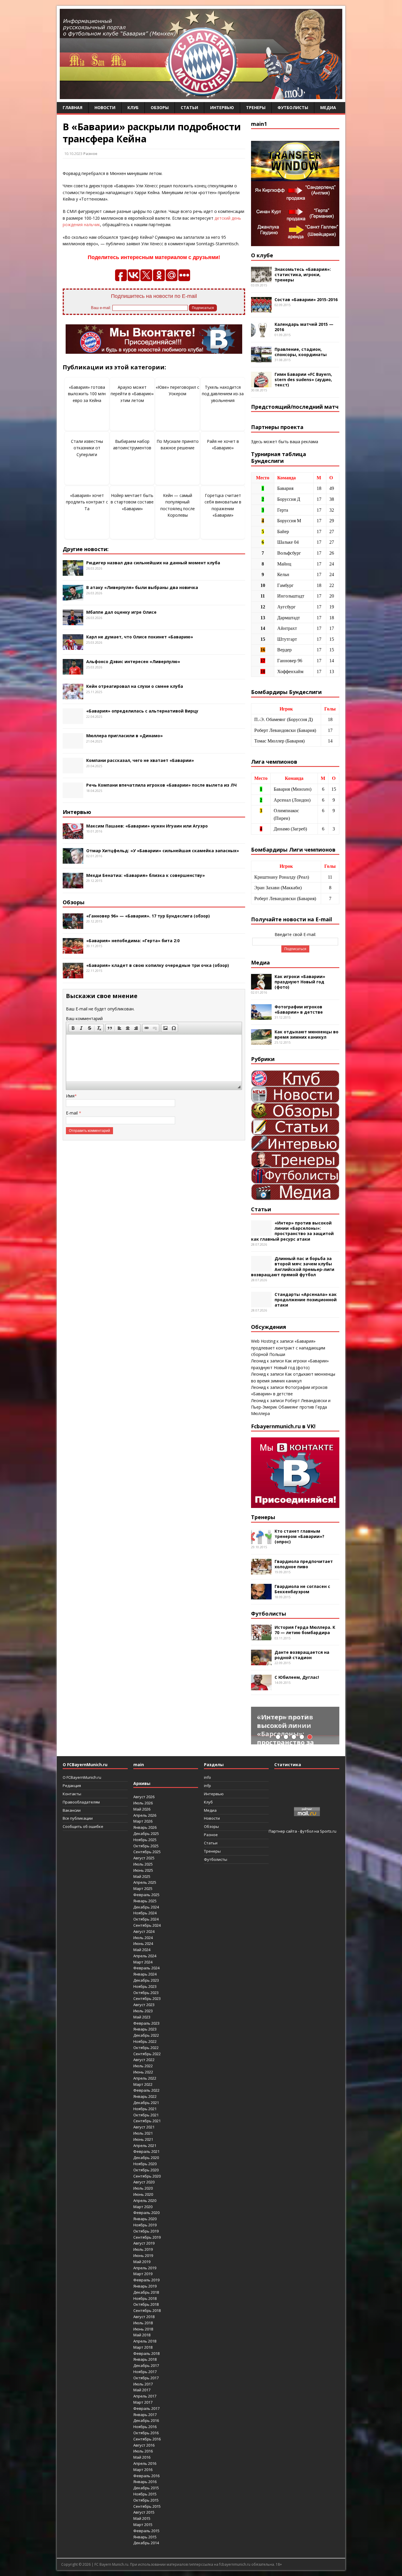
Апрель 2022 (145, 2078)
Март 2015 (143, 2525)
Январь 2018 (145, 2359)
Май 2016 (142, 2457)
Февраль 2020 (146, 2213)
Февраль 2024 (146, 1968)
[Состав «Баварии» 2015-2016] (261, 309)
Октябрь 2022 (146, 2048)
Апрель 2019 (145, 2268)
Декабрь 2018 (146, 2292)
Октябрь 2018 (146, 2304)
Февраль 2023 (146, 2023)
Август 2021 (144, 2127)
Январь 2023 (145, 2029)
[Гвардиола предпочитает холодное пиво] (261, 1571)
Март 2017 (143, 2402)
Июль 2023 (143, 2011)
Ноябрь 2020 (145, 2164)
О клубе (262, 255)
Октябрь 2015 (146, 2500)
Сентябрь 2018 (147, 2310)
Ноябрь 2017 (145, 2372)
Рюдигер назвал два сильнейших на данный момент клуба (153, 563)
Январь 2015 (145, 2537)
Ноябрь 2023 (145, 1986)
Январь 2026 (145, 1827)
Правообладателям (81, 1802)
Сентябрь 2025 (147, 1852)
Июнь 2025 (143, 1870)
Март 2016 (143, 2470)
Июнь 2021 (143, 2139)
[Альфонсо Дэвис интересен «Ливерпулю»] (73, 671)
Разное (90, 154)
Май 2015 (142, 2518)
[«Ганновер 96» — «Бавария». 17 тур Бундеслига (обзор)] (73, 926)
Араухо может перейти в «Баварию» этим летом (132, 394)
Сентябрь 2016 (147, 2439)
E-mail (72, 1113)
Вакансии (72, 1810)
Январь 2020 (145, 2219)
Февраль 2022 (146, 2090)
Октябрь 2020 (146, 2170)
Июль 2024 (143, 1938)
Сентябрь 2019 (147, 2237)
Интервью (222, 107)
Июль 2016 (143, 2451)
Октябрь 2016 (146, 2433)
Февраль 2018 (146, 2353)
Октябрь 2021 (146, 2115)
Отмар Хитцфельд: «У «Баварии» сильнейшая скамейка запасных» (163, 851)
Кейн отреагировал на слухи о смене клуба (135, 686)
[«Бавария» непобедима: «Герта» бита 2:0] (73, 950)
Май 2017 (142, 2390)
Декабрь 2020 (146, 2158)
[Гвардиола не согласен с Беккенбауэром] (261, 1596)
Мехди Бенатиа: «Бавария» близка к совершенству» (146, 875)
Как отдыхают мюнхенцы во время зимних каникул (307, 1034)
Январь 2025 (145, 1901)
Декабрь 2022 (146, 2035)
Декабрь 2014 (146, 2543)
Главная (73, 107)
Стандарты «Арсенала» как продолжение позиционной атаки (306, 1300)
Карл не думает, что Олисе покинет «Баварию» (140, 637)
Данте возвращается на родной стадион (302, 1655)
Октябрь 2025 (146, 1846)
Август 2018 (144, 2317)
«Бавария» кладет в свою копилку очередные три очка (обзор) (158, 965)
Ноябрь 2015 (145, 2494)
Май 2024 (142, 1950)
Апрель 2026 (145, 1815)
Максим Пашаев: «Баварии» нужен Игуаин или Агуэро (147, 826)
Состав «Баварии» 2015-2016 (306, 300)
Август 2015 (144, 2512)
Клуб (133, 107)
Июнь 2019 (143, 2255)
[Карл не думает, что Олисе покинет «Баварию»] (73, 646)
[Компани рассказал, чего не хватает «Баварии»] (73, 770)
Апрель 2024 (145, 1956)
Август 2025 (144, 1858)
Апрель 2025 (145, 1882)
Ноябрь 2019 (145, 2225)
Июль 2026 (143, 1803)
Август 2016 (144, 2445)
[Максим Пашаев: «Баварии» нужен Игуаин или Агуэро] (73, 835)
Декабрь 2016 (146, 2420)
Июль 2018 (143, 2323)
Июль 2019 (143, 2249)
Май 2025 (142, 1876)
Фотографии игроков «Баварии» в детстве (299, 1009)
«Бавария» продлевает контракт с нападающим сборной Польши (288, 1348)
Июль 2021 (143, 2133)
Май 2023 (142, 2017)
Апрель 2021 (145, 2145)
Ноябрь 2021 (145, 2109)
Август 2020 (144, 2182)
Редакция (72, 1786)
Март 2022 (143, 2084)
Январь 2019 (145, 2286)
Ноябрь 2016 (145, 2427)
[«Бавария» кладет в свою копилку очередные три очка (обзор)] (73, 975)
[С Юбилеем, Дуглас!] (261, 1687)
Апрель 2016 (145, 2463)
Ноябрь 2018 (145, 2298)
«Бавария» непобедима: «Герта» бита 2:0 (133, 941)
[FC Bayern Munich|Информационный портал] (201, 95)
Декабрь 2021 (146, 2103)
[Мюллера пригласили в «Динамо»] (73, 745)
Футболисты (293, 107)
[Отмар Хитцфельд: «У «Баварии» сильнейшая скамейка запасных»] (73, 860)
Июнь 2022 (143, 2072)
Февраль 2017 (146, 2408)
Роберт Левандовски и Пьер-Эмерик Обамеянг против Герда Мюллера (291, 1407)
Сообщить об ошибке (83, 1826)
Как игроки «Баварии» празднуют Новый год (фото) (300, 982)
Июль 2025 (143, 1864)
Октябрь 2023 (146, 1993)
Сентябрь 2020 (147, 2176)
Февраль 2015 (146, 2531)
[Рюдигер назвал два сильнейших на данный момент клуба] (73, 572)
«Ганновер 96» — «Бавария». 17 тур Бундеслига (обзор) (148, 916)
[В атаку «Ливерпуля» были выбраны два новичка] (73, 597)
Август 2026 (144, 1797)
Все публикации (78, 1818)
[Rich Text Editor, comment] (154, 1058)
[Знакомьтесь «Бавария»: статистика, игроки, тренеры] (261, 279)
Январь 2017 (145, 2415)
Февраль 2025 (146, 1895)
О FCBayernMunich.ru (82, 1777)
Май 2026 (142, 1809)
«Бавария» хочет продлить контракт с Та (87, 502)
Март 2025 (143, 1888)
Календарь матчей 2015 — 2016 (304, 327)
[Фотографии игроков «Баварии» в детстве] (261, 1016)
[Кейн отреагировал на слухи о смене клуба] (73, 696)
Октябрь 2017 (146, 2378)
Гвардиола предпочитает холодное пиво (304, 1564)
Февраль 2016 (146, 2476)
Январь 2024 (145, 1974)
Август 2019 (144, 2243)
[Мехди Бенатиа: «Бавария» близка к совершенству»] (73, 885)
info (207, 1777)
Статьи (189, 107)
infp (207, 1786)
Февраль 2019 (146, 2280)
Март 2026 (143, 1821)
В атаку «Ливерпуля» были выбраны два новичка (142, 587)
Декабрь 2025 (146, 1833)
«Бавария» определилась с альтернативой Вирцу (142, 711)
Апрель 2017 (145, 2396)
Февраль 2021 (146, 2151)
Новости (105, 107)
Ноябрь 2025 (145, 1840)
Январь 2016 (145, 2482)
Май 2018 (142, 2335)
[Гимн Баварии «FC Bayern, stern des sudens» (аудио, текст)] (261, 384)
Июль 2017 (143, 2384)
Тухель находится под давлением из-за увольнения (223, 394)
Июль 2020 (143, 2188)
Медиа (328, 107)
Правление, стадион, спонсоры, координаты (301, 352)
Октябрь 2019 (146, 2231)
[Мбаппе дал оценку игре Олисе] (73, 622)
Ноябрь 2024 (145, 1913)
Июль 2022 (143, 2066)
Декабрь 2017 (146, 2365)
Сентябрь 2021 (147, 2121)
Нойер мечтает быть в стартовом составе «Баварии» (132, 502)
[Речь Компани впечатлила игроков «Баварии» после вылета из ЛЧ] (73, 795)
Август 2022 (144, 2060)
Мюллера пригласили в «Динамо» (124, 736)
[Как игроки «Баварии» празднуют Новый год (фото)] (261, 986)
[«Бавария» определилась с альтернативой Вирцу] (73, 721)
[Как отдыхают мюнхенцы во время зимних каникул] (261, 1041)
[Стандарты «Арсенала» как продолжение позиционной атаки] (261, 1304)
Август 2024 (144, 1931)
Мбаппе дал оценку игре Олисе (121, 612)
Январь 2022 (145, 2096)
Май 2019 (142, 2262)
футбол (307, 1831)
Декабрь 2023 (146, 1980)
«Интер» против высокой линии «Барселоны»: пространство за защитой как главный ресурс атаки (292, 1231)
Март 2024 (143, 1962)
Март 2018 (143, 2347)
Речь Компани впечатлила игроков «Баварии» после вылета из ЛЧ (161, 785)
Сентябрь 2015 (147, 2506)
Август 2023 (144, 2005)
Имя (70, 1096)
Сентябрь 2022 (147, 2054)
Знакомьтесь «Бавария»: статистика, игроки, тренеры (303, 275)
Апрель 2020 (145, 2200)
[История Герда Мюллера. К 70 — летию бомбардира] (261, 1637)
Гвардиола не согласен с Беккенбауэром (302, 1589)
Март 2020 (143, 2207)
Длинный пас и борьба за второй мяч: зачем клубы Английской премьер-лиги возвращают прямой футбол (293, 1267)
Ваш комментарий (84, 1018)
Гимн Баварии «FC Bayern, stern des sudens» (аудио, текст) (303, 379)
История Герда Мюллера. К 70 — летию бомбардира (305, 1630)
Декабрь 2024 (146, 1907)
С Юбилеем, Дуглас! (297, 1677)
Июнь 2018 (143, 2329)
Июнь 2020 (143, 2194)
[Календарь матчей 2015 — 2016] (261, 334)
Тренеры (256, 107)
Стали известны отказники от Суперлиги (87, 448)
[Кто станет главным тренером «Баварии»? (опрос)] (261, 1540)
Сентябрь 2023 (147, 1998)
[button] (73, 1028)
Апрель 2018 (145, 2341)
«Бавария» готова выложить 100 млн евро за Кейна (87, 394)
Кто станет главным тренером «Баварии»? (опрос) (299, 1536)
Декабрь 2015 (146, 2488)
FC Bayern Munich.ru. (112, 2564)
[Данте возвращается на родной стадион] (261, 1662)
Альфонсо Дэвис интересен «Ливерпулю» (133, 661)
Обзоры (160, 107)
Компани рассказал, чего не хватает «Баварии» (140, 760)
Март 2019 (143, 2274)
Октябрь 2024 (146, 1919)
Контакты (72, 1794)
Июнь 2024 (143, 1943)
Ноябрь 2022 (145, 2041)
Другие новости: (86, 549)
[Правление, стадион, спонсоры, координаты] (261, 359)
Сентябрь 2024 (147, 1925)
